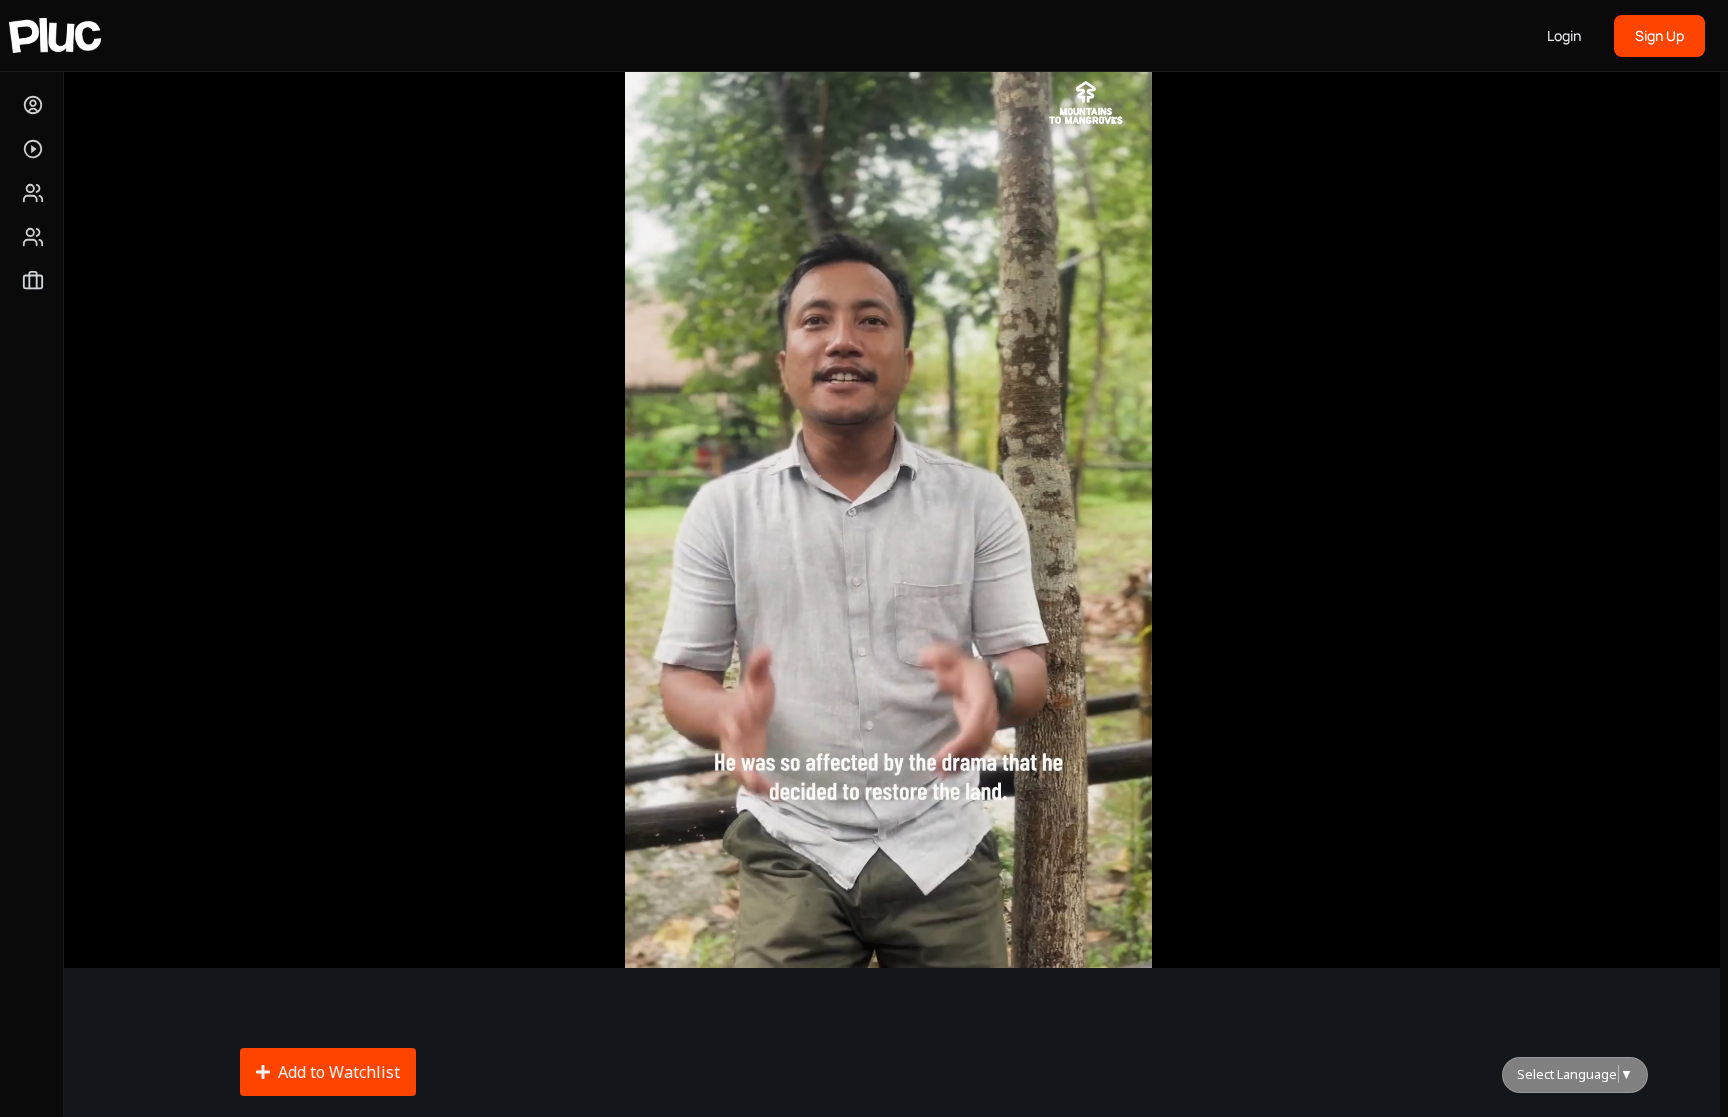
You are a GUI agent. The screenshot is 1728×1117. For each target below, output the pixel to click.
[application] (888, 500)
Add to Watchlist (339, 1072)
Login (1564, 35)
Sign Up (1659, 35)
